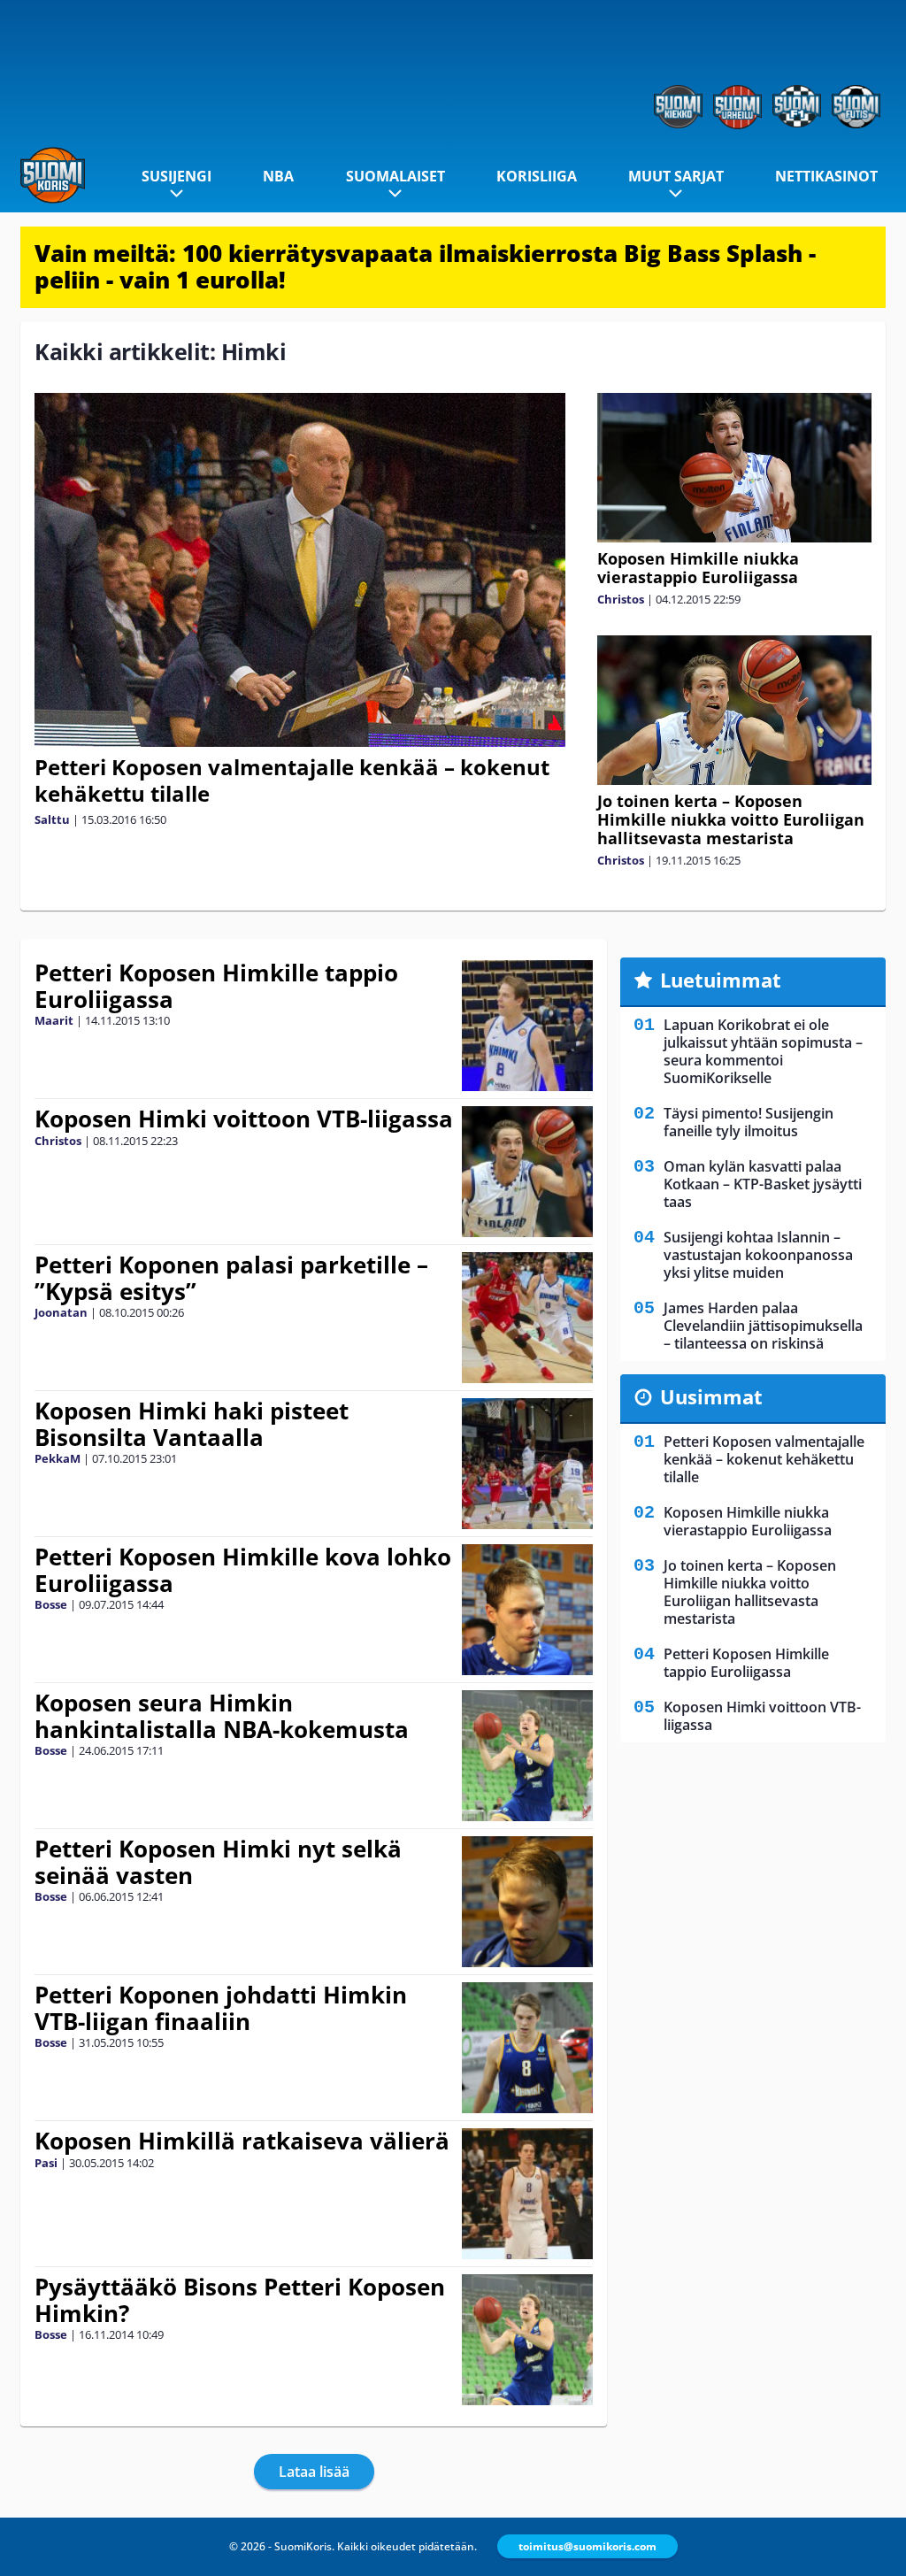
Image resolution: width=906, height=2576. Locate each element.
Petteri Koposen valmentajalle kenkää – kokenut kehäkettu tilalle (292, 780)
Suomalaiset (395, 176)
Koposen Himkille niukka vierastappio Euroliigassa (698, 568)
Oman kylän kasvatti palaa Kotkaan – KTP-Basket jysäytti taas (763, 1184)
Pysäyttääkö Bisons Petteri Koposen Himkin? (240, 2300)
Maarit (54, 1020)
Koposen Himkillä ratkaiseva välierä (242, 2141)
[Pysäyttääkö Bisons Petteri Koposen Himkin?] (528, 2340)
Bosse (51, 1604)
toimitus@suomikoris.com (587, 2546)
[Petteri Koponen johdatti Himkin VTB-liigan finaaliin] (528, 2048)
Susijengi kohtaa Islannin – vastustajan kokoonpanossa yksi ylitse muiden (758, 1255)
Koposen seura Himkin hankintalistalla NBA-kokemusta (222, 1716)
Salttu (52, 819)
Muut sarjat (676, 176)
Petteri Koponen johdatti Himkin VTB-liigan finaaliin (221, 2008)
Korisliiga (537, 176)
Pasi (46, 2163)
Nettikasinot (826, 176)
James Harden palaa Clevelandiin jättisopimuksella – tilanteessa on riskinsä (763, 1326)
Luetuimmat (721, 980)
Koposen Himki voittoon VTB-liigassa (244, 1119)
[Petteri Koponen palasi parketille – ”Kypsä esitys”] (528, 1318)
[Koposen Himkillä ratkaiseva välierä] (527, 2194)
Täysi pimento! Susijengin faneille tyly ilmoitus (749, 1122)
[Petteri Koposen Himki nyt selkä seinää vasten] (528, 1902)
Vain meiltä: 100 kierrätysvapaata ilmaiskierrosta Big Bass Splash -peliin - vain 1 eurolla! (425, 266)
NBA (278, 176)
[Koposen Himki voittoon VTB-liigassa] (528, 1172)
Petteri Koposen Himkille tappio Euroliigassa (216, 986)
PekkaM (58, 1458)
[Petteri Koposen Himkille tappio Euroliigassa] (527, 1026)
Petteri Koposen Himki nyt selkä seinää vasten (218, 1862)
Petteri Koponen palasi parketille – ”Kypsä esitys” (231, 1278)
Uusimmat (711, 1396)
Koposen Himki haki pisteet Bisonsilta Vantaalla (192, 1424)
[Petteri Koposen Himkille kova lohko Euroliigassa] (528, 1610)
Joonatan (61, 1312)
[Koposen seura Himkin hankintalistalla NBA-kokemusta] (528, 1756)
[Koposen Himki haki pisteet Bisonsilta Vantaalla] (528, 1464)
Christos (621, 599)
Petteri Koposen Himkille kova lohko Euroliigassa (243, 1570)
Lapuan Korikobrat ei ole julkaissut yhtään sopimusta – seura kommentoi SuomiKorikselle (763, 1051)
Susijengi (177, 176)
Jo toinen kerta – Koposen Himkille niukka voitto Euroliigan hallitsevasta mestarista (731, 819)
